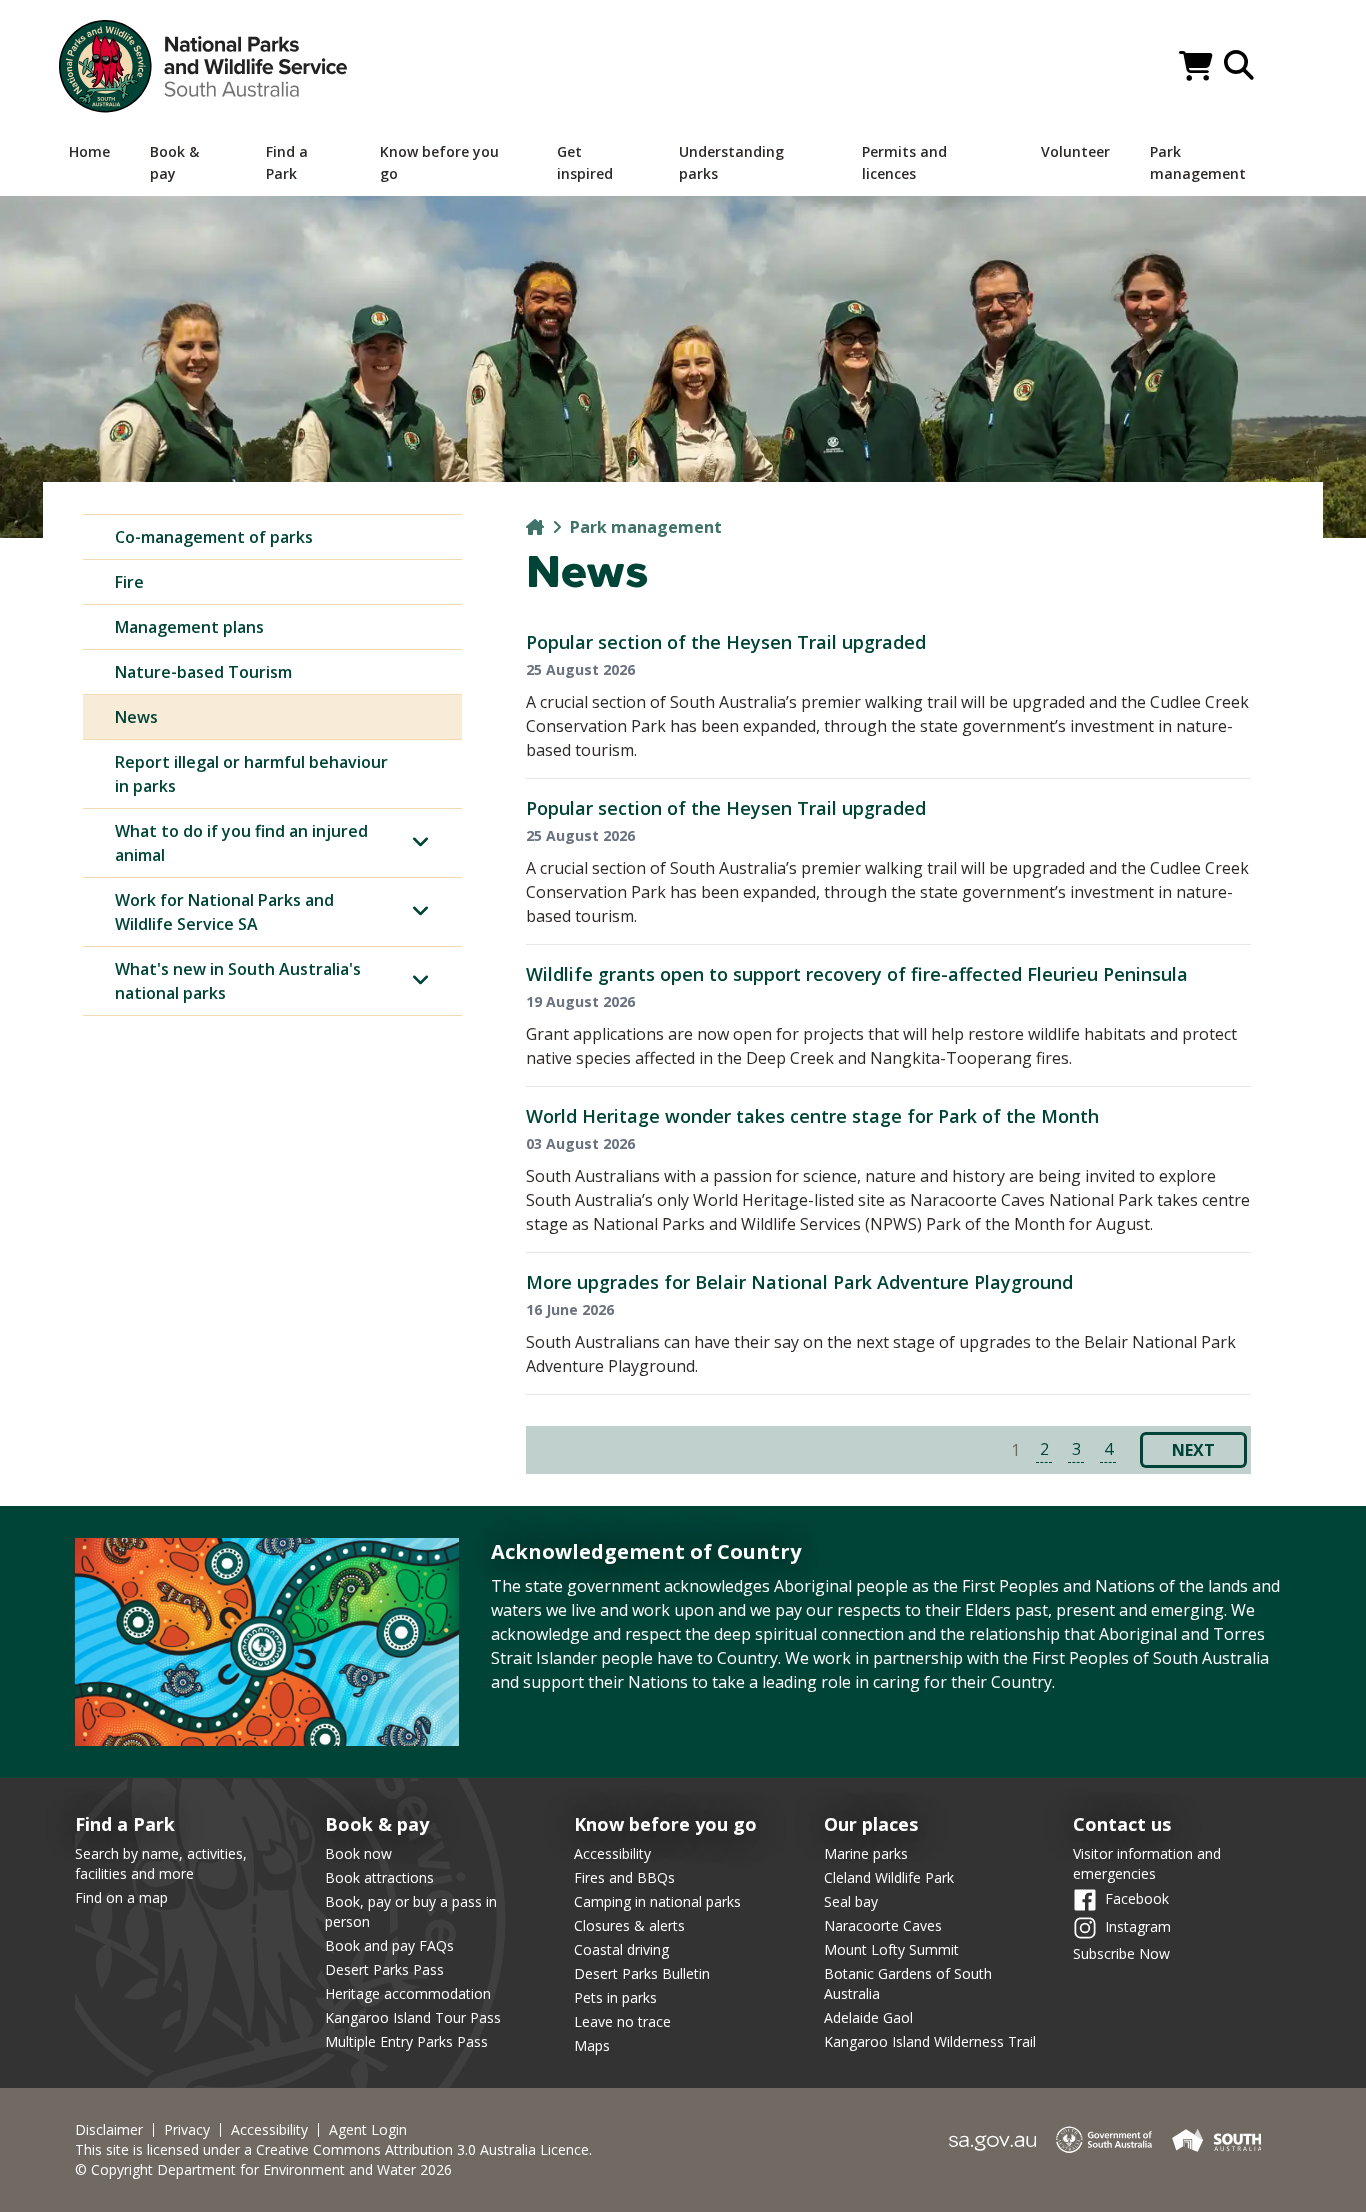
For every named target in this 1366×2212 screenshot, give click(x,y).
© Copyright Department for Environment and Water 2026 (263, 2169)
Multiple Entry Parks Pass (406, 2041)
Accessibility (612, 1853)
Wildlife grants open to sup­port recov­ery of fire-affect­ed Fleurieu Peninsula (857, 974)
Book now (358, 1853)
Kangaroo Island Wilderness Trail (930, 2041)
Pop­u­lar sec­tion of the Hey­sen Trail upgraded (726, 642)
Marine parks (866, 1853)
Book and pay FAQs (389, 1945)
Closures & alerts (629, 1925)
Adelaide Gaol (868, 2017)
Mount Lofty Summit (891, 1949)
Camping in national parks (657, 1901)
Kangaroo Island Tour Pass (413, 2017)
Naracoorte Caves (883, 1925)
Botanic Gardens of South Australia (908, 1983)
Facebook (1137, 1897)
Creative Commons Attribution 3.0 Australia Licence (422, 2149)
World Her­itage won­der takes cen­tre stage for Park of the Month (812, 1116)
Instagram (1138, 1925)
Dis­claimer (109, 2130)
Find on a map (121, 1897)
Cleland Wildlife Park (889, 1877)
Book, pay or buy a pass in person (411, 1911)
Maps (592, 2045)
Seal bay (851, 1901)
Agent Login (368, 2130)
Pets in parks (615, 1997)
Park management (646, 527)
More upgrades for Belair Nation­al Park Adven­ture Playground (799, 1282)
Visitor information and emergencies (1147, 1863)
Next (1193, 1450)
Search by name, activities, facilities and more (161, 1863)
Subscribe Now (1121, 1953)
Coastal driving (621, 1949)
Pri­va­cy (187, 2130)
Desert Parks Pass (384, 1969)
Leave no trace (622, 2021)
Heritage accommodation (408, 1993)
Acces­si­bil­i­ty (269, 2130)
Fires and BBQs (624, 1877)
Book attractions (379, 1877)
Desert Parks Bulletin (642, 1973)
